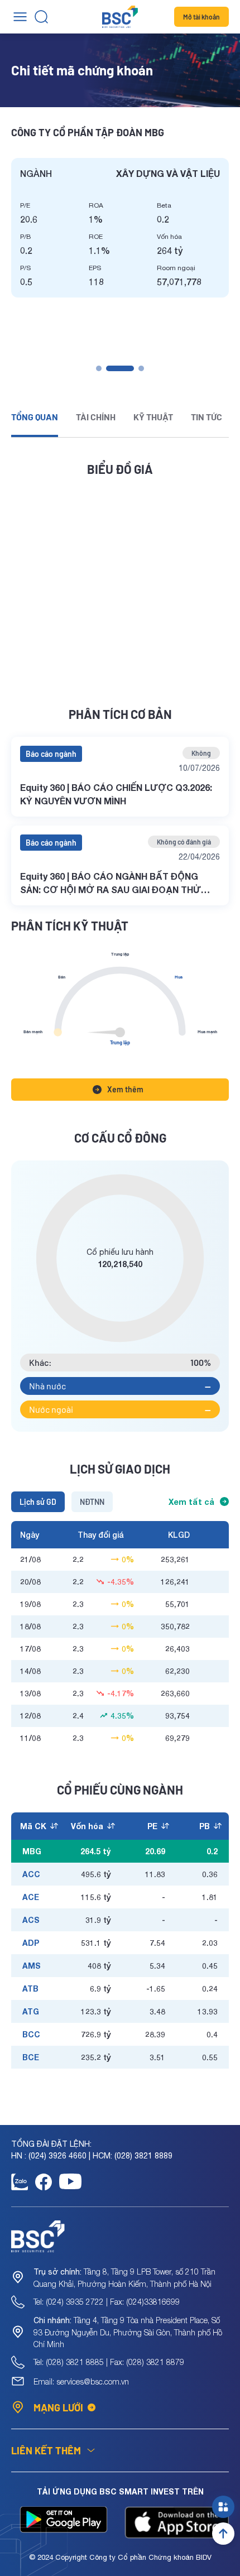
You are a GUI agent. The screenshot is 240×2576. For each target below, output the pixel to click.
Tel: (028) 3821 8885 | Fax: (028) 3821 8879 (109, 2362)
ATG (31, 2011)
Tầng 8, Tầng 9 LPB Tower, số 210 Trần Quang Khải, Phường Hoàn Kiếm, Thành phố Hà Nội (124, 2278)
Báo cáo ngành (51, 754)
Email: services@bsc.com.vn (81, 2381)
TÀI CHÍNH (96, 417)
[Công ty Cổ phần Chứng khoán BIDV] (120, 17)
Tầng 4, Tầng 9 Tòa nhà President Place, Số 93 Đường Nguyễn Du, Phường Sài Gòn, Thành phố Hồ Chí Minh (128, 2332)
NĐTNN (92, 1502)
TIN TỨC (207, 417)
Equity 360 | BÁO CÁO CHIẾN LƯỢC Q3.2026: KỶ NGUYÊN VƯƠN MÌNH (116, 794)
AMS (32, 1966)
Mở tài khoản (201, 17)
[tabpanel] (120, 228)
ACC (31, 1874)
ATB (30, 1989)
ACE (31, 1897)
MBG (32, 1851)
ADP (31, 1943)
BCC (31, 2034)
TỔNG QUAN (35, 417)
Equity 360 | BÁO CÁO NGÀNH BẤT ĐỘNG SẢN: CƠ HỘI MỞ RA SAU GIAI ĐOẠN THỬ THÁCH (111, 884)
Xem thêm (125, 1089)
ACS (31, 1920)
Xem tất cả (191, 1502)
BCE (31, 2057)
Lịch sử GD (38, 1502)
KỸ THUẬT (153, 417)
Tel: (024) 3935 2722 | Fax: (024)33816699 (107, 2302)
